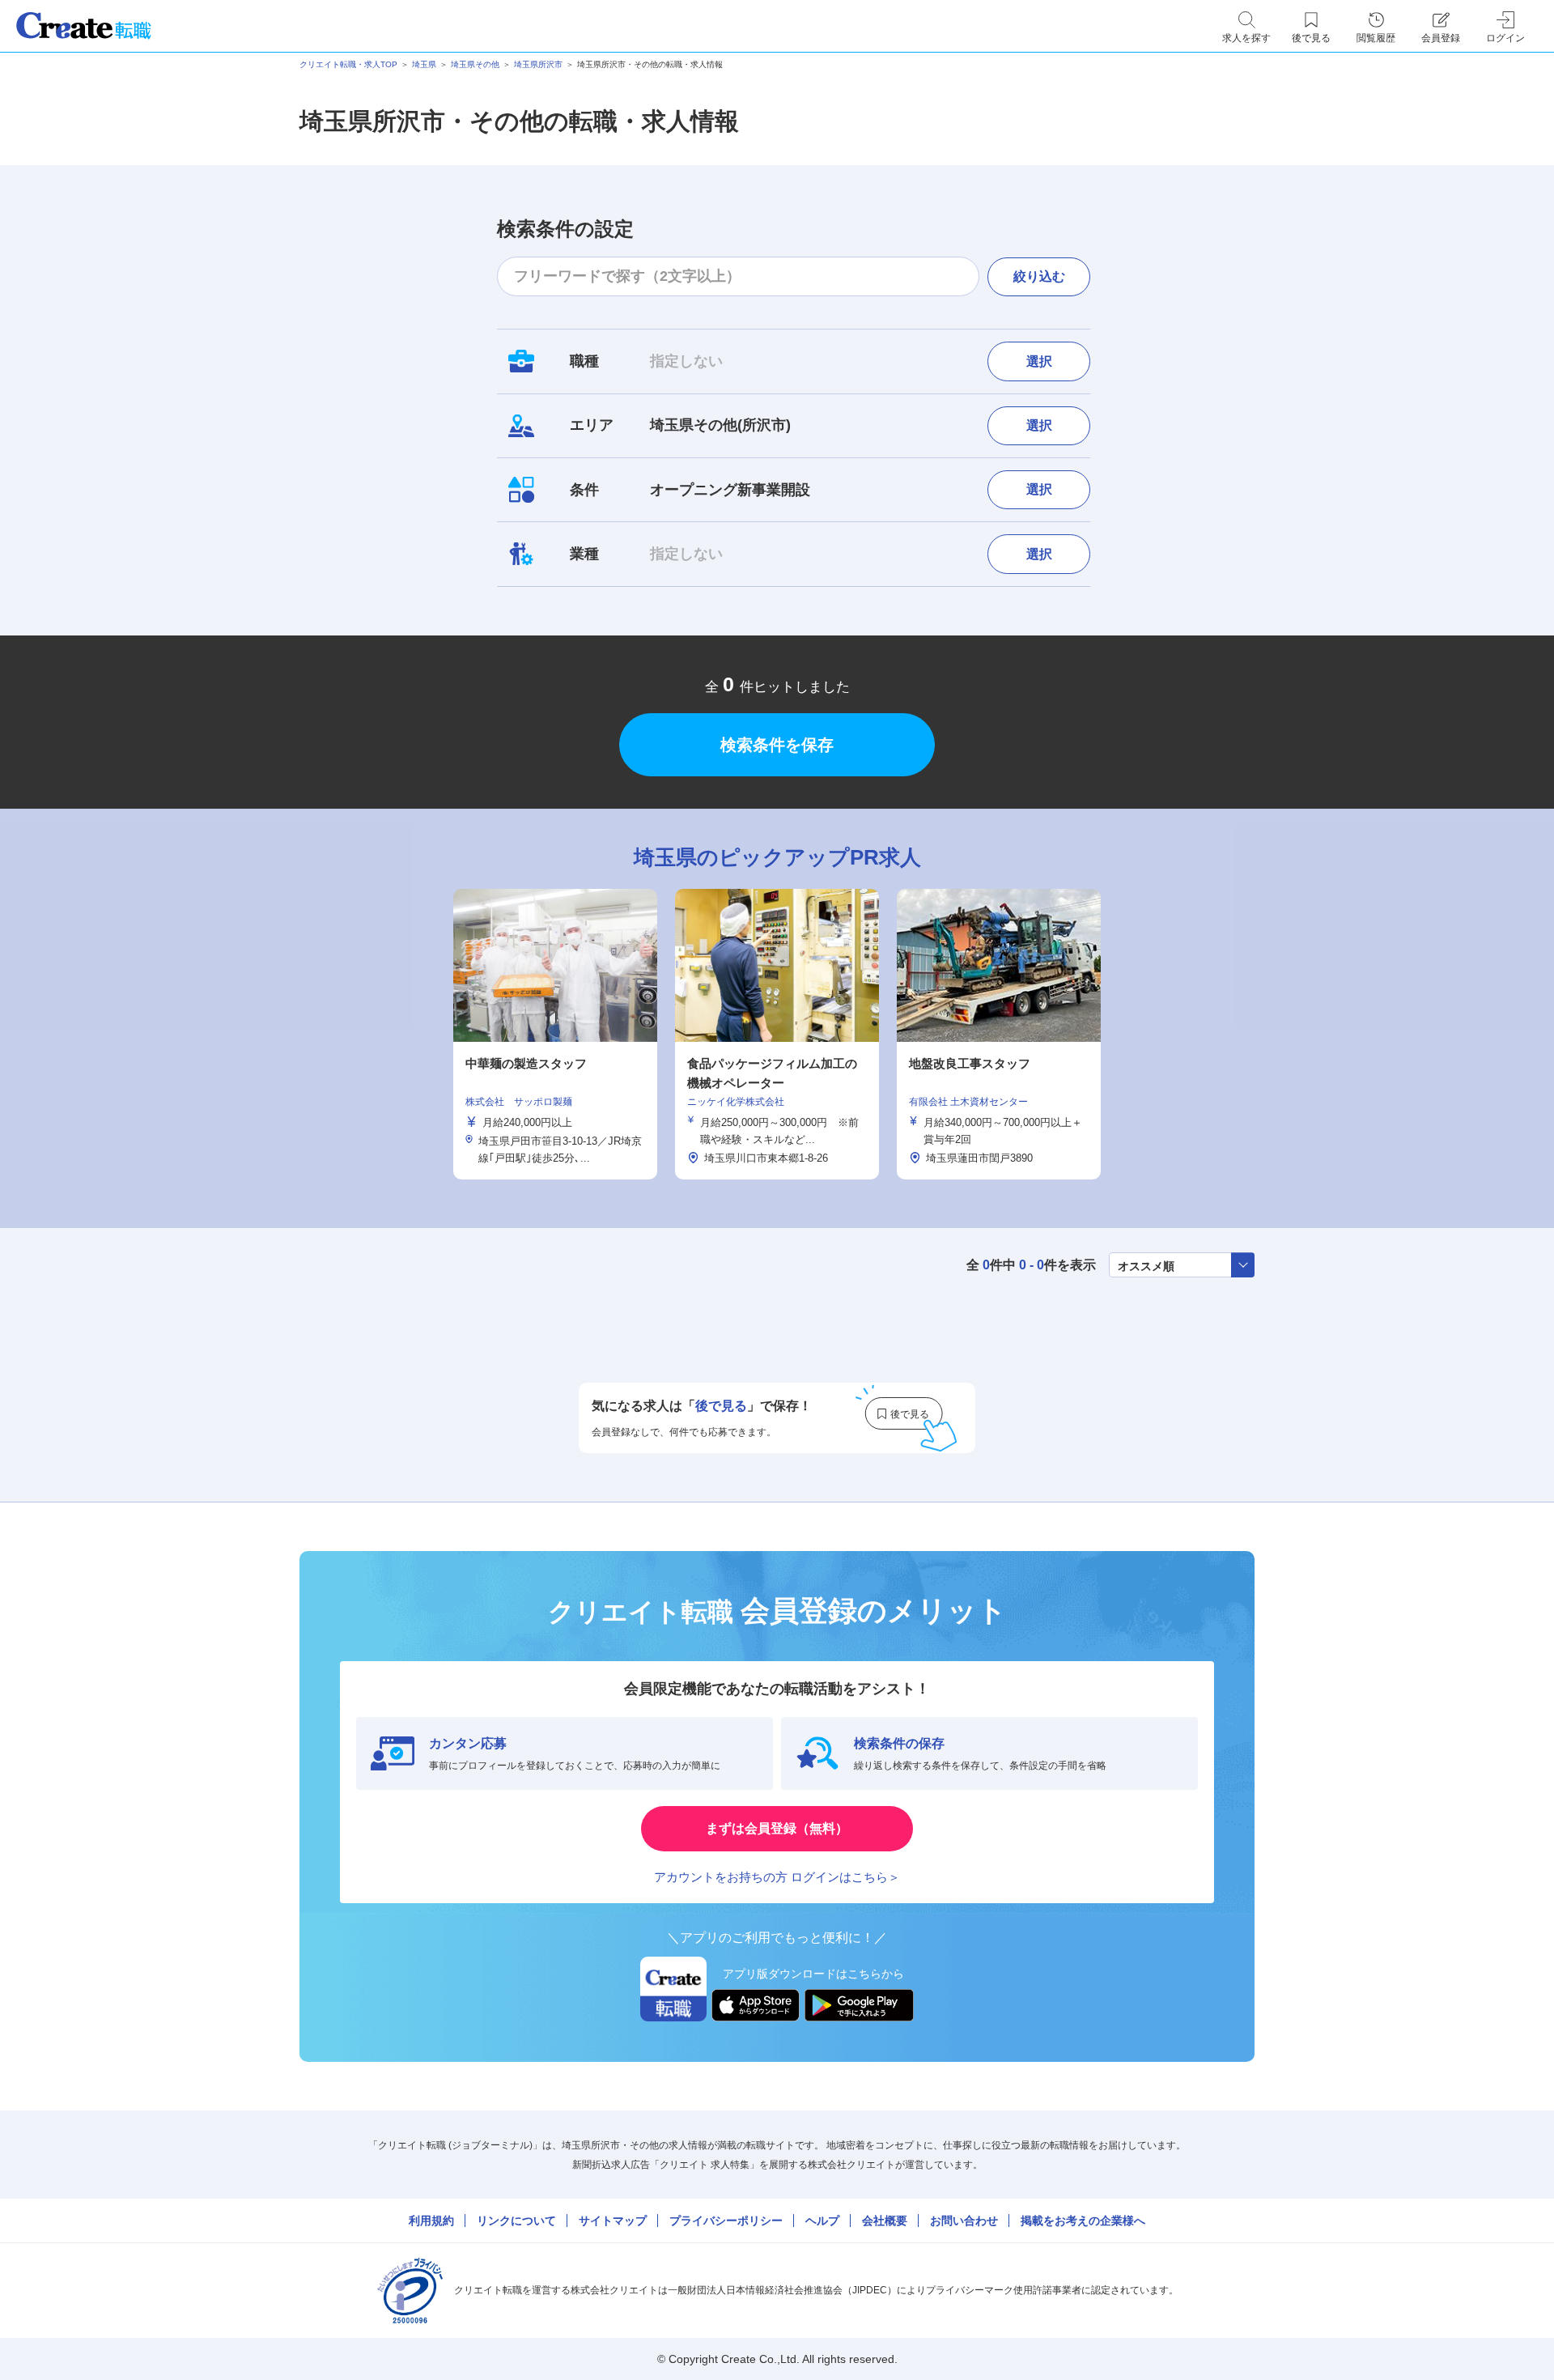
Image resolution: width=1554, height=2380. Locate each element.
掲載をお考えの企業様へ (1083, 2221)
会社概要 (885, 2221)
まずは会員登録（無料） (777, 1828)
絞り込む (1039, 276)
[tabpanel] (777, 1034)
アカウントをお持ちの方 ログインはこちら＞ (777, 1877)
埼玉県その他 (475, 64)
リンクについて (516, 2221)
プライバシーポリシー (726, 2221)
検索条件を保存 (777, 745)
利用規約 (431, 2221)
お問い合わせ (964, 2221)
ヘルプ (822, 2221)
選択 (1039, 361)
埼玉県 (424, 64)
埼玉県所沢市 (538, 64)
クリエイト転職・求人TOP (348, 64)
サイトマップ (613, 2221)
